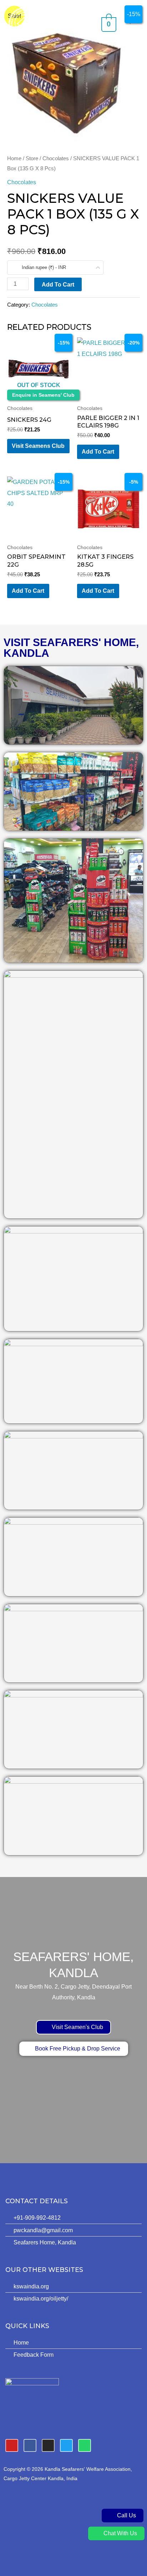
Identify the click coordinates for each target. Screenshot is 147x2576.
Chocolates (56, 158)
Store (32, 158)
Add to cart (58, 284)
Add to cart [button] (98, 451)
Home (14, 158)
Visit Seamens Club (38, 446)
